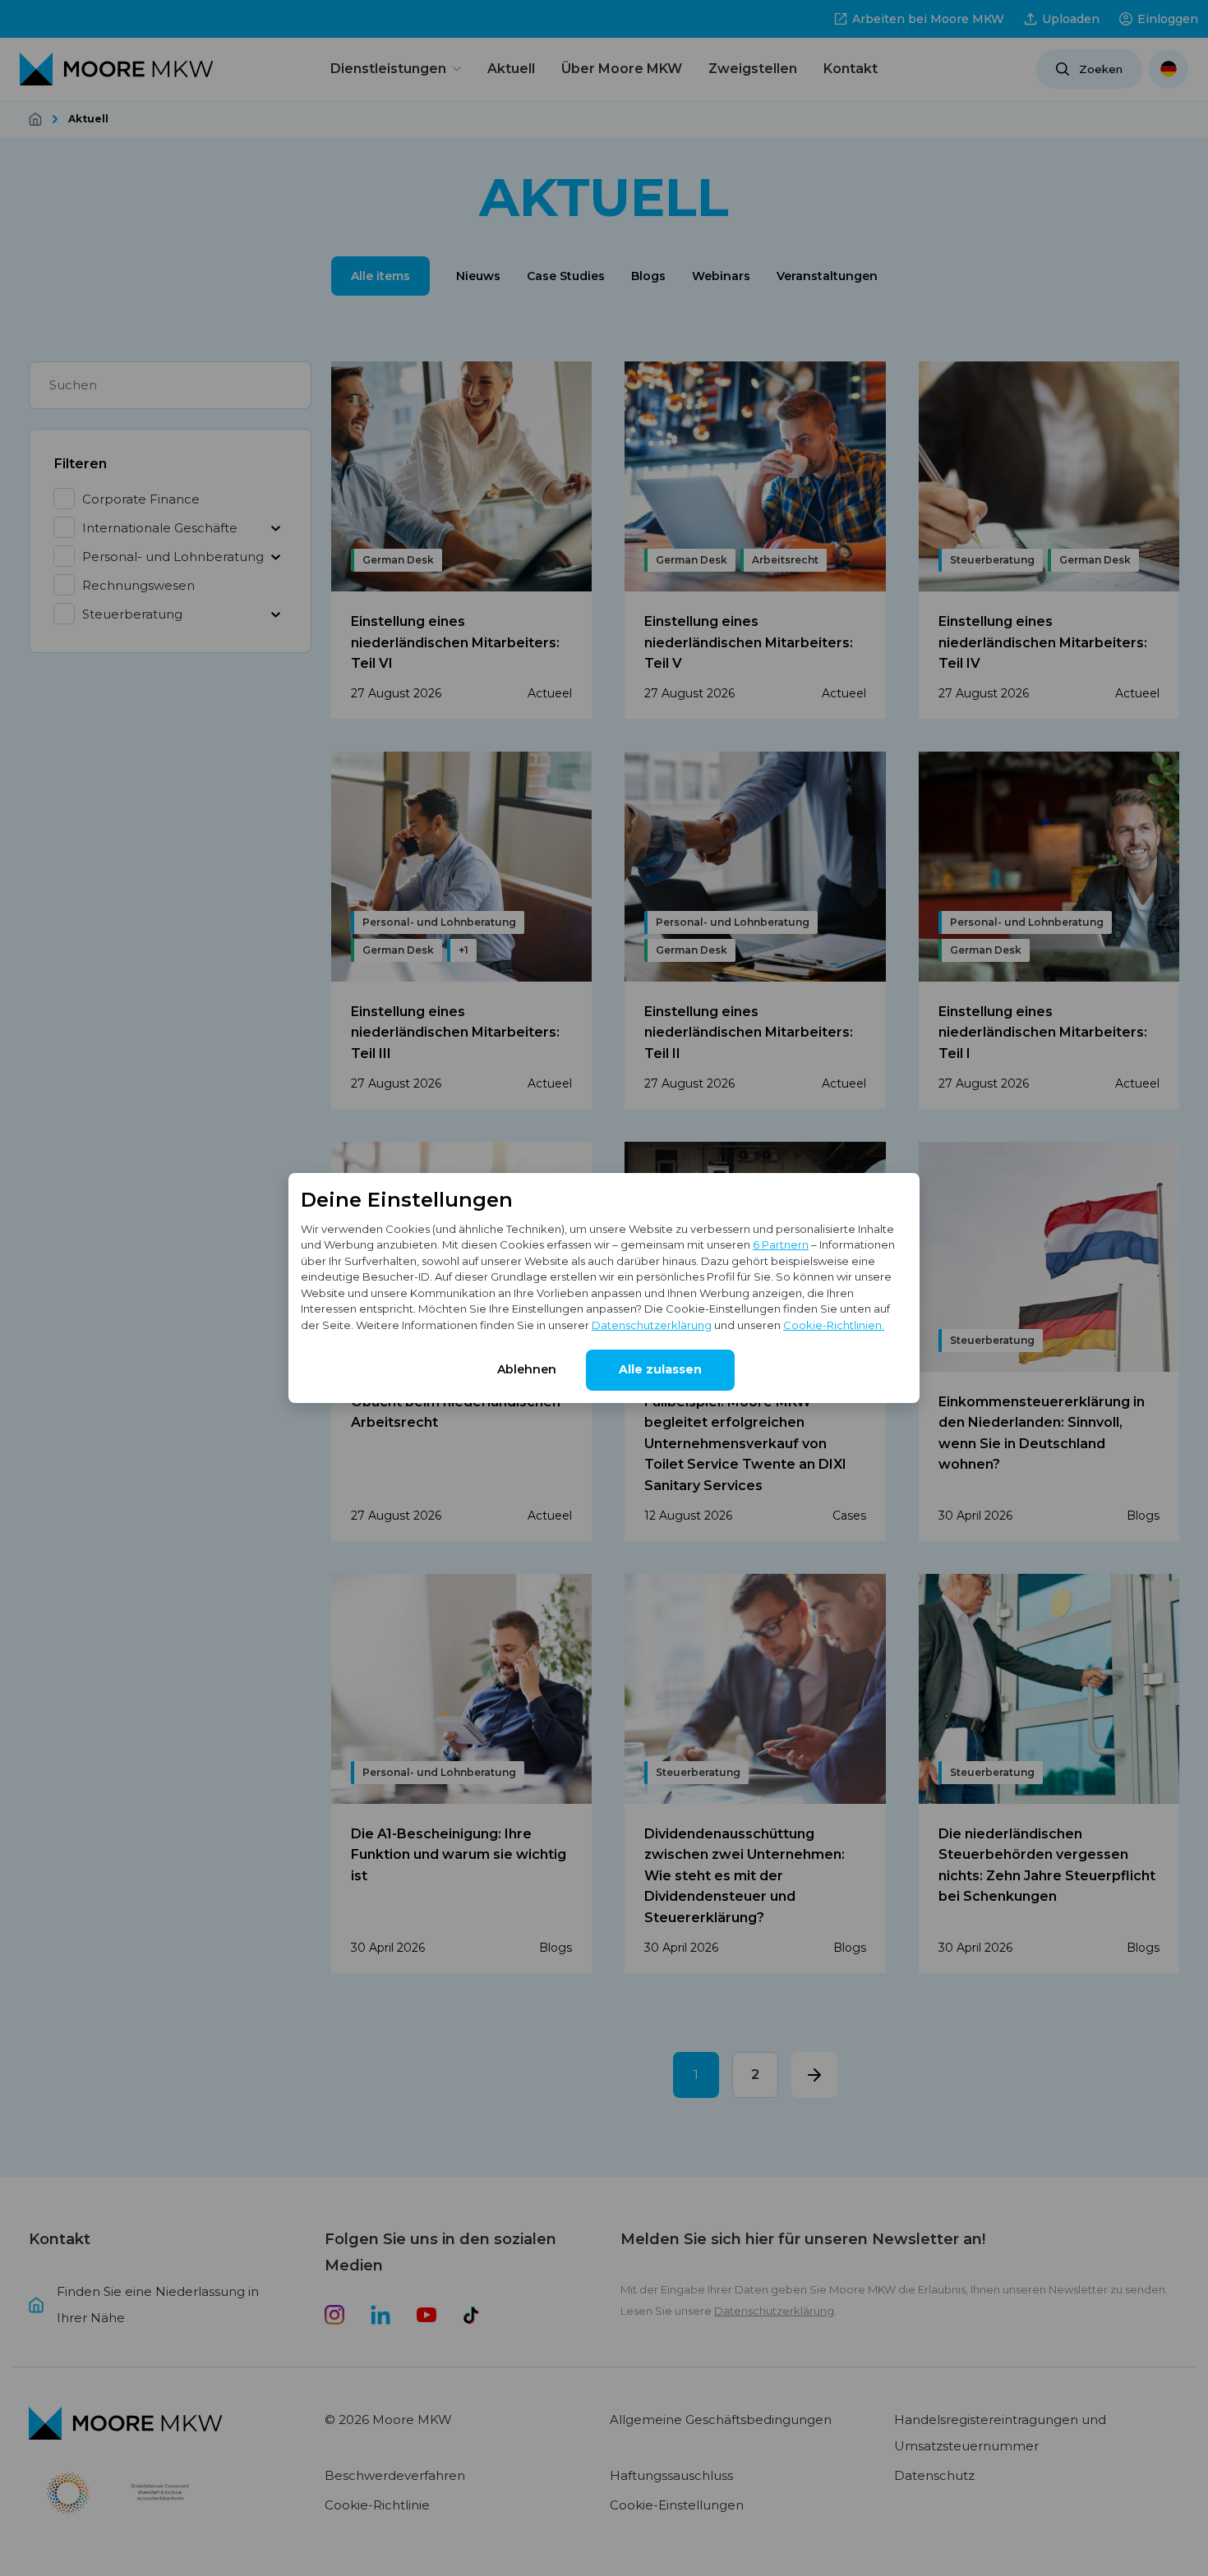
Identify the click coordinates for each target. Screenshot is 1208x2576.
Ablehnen (527, 1369)
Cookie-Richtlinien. (834, 1325)
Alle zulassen (660, 1369)
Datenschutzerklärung (652, 1325)
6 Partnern (781, 1244)
